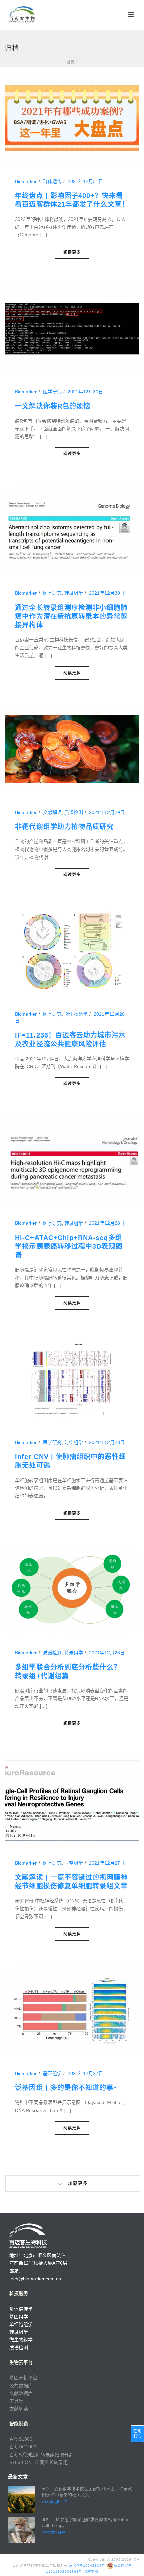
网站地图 (91, 2571)
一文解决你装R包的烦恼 (53, 406)
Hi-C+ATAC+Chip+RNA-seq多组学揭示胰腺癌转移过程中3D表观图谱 (69, 1246)
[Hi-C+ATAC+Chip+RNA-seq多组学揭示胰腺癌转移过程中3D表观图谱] (72, 1160)
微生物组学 (76, 1014)
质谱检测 (74, 812)
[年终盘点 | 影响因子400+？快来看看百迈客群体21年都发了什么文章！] (72, 118)
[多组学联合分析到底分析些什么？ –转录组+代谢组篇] (72, 1589)
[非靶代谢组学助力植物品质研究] (72, 749)
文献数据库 (21, 2393)
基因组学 (52, 2073)
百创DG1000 (23, 2447)
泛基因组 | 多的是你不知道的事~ (66, 2088)
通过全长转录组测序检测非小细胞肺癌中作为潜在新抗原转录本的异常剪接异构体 (71, 616)
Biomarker (26, 181)
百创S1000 (21, 2439)
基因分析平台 (23, 2378)
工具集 (16, 2401)
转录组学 (74, 593)
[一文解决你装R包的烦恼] (72, 328)
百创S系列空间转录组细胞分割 (41, 2455)
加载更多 (77, 2183)
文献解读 (52, 812)
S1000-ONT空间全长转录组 (39, 2462)
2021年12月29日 (107, 812)
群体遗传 (52, 181)
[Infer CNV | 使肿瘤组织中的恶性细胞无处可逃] (72, 1379)
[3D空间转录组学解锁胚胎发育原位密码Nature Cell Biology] (21, 2530)
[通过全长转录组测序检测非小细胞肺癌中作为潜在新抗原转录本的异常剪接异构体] (72, 530)
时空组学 (74, 1442)
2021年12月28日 (107, 1223)
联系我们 (137, 2434)
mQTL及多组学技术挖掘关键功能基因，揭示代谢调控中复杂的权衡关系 (87, 2492)
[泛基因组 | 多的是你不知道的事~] (72, 2010)
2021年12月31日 (85, 181)
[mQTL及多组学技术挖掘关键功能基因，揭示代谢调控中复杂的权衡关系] (21, 2499)
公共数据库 (21, 2386)
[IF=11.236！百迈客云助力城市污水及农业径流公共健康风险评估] (72, 951)
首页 (71, 62)
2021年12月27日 (107, 1863)
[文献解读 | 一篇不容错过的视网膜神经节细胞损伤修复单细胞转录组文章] (72, 1800)
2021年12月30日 (85, 392)
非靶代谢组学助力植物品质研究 (64, 827)
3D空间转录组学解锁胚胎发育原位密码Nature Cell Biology (85, 2523)
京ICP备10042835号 (87, 2565)
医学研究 (52, 392)
